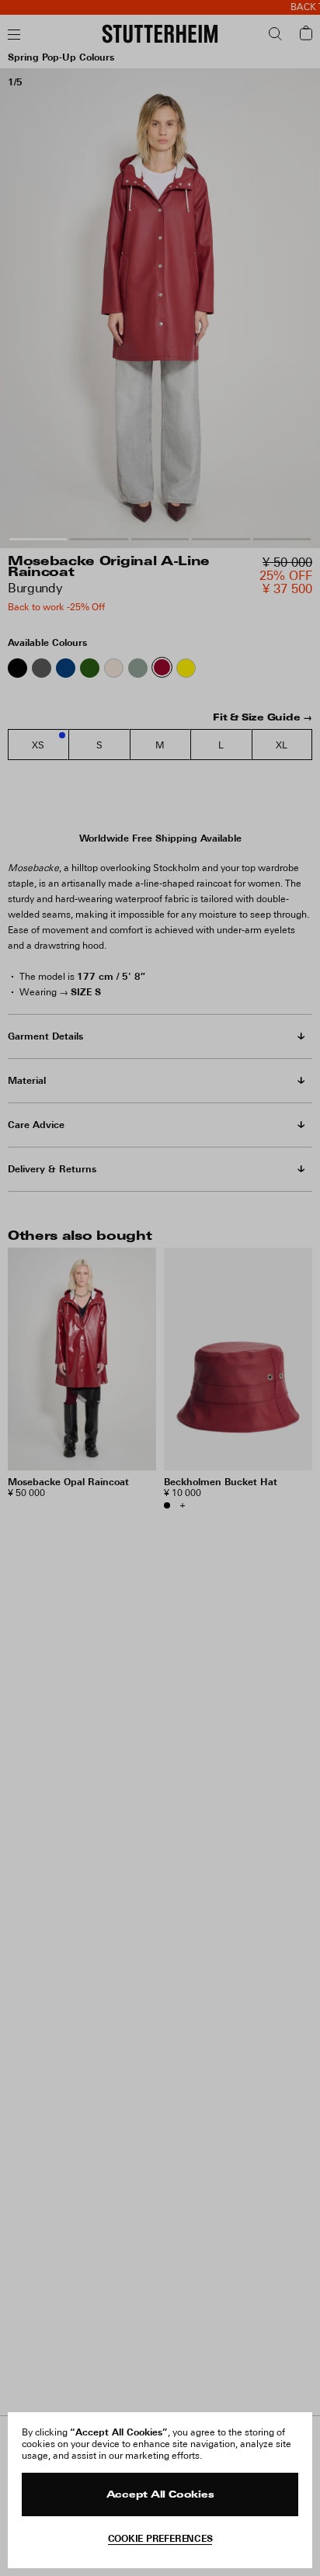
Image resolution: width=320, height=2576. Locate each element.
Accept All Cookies (160, 2495)
